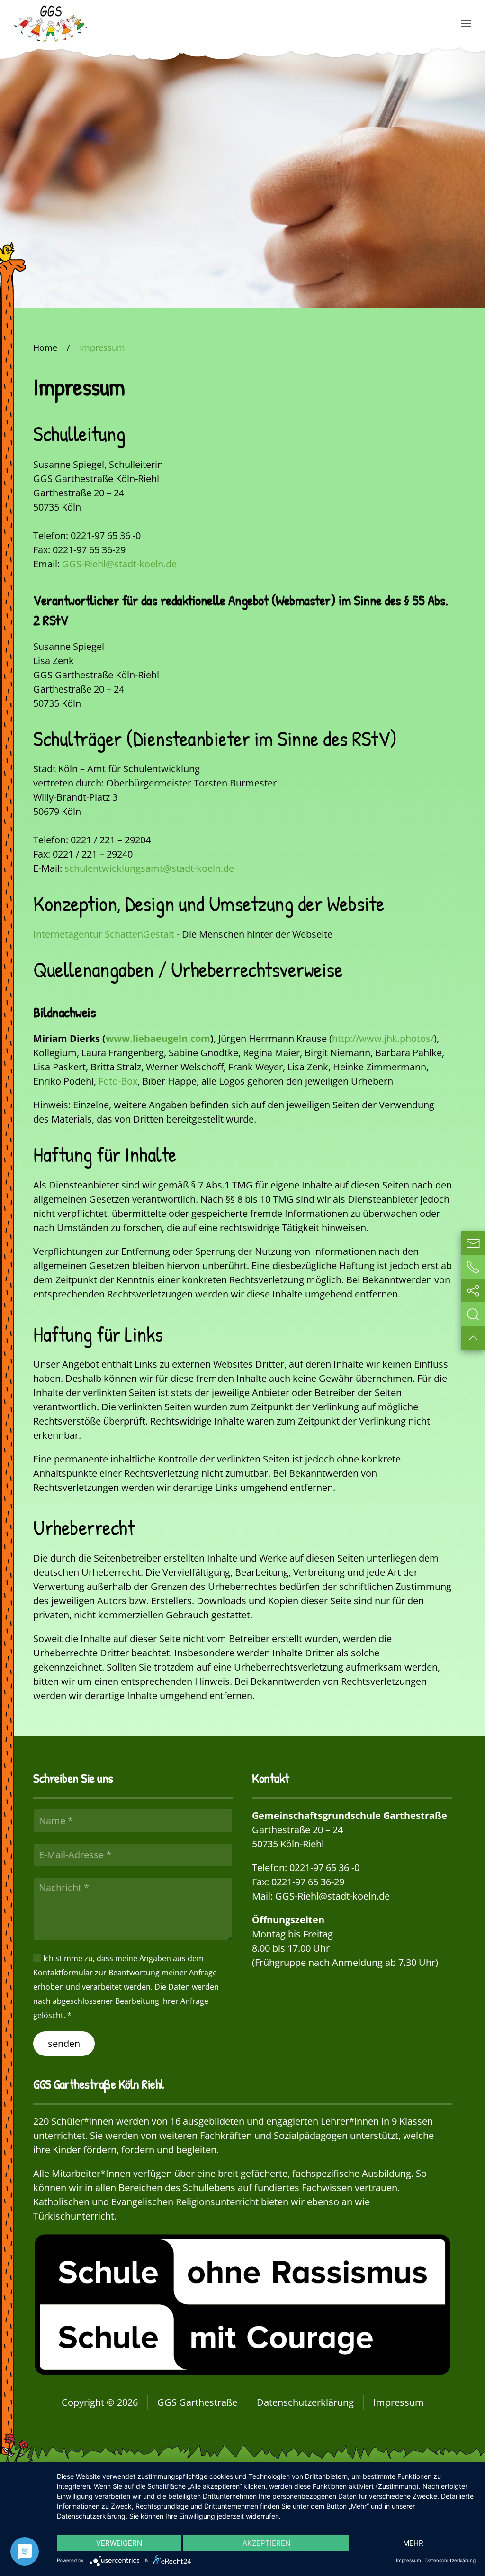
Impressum (399, 2402)
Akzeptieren (266, 2543)
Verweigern (119, 2543)
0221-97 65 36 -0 (324, 1868)
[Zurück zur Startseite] (51, 24)
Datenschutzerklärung (305, 2402)
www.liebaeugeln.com (158, 1038)
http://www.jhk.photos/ (383, 1038)
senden (64, 2043)
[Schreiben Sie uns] (473, 1243)
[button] (466, 24)
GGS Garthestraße (197, 2402)
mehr (413, 2543)
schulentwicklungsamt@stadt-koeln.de (149, 868)
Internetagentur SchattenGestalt (104, 934)
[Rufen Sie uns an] (473, 1267)
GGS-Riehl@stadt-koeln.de (119, 564)
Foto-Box (118, 1081)
